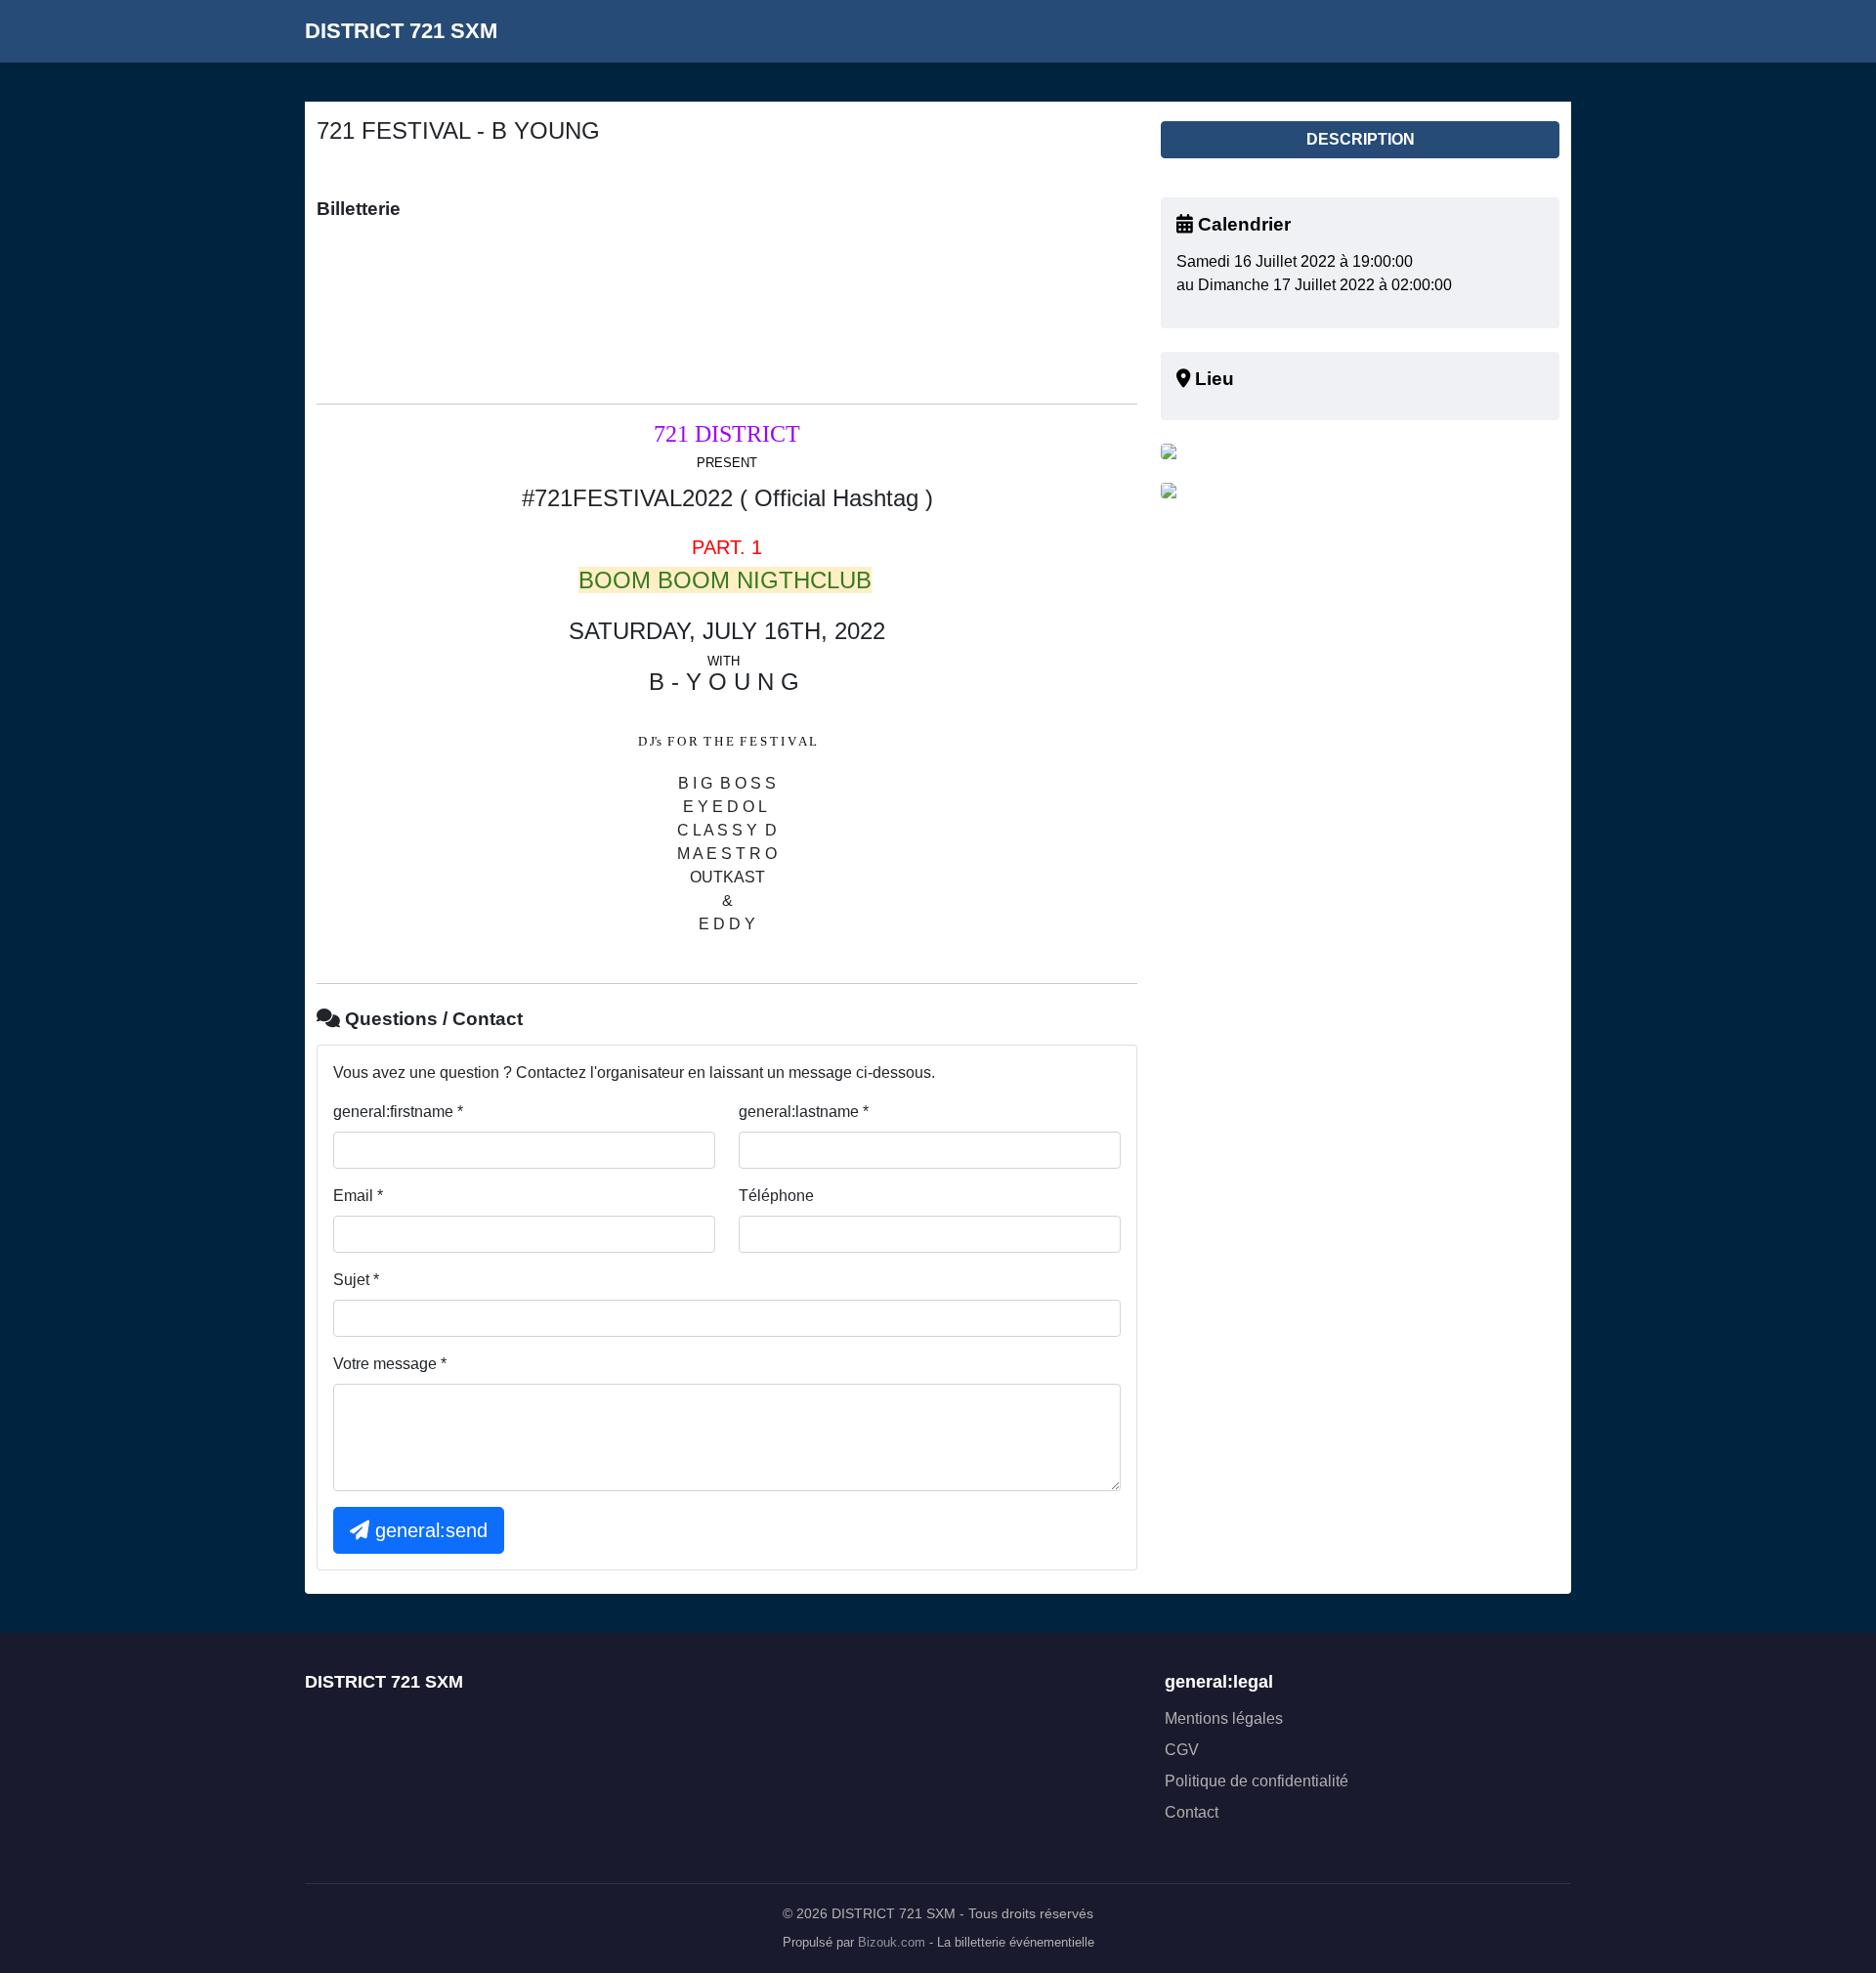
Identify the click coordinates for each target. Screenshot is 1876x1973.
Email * (358, 1196)
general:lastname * (804, 1112)
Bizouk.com (892, 1943)
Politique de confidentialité (1257, 1781)
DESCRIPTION (1361, 139)
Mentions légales (1224, 1718)
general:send (428, 1530)
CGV (1182, 1750)
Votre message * (390, 1364)
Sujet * (356, 1280)
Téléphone (776, 1196)
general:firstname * (398, 1112)
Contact (1192, 1812)
